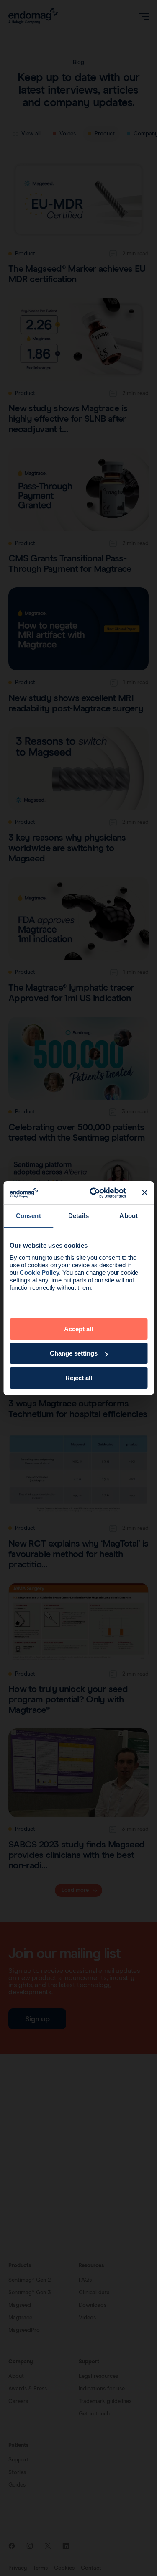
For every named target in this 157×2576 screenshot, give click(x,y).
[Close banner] (144, 1192)
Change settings (74, 1353)
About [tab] (129, 1216)
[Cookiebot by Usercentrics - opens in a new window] (94, 1193)
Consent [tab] (28, 1216)
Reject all (79, 1378)
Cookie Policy (39, 1273)
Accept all (78, 1329)
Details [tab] (78, 1216)
